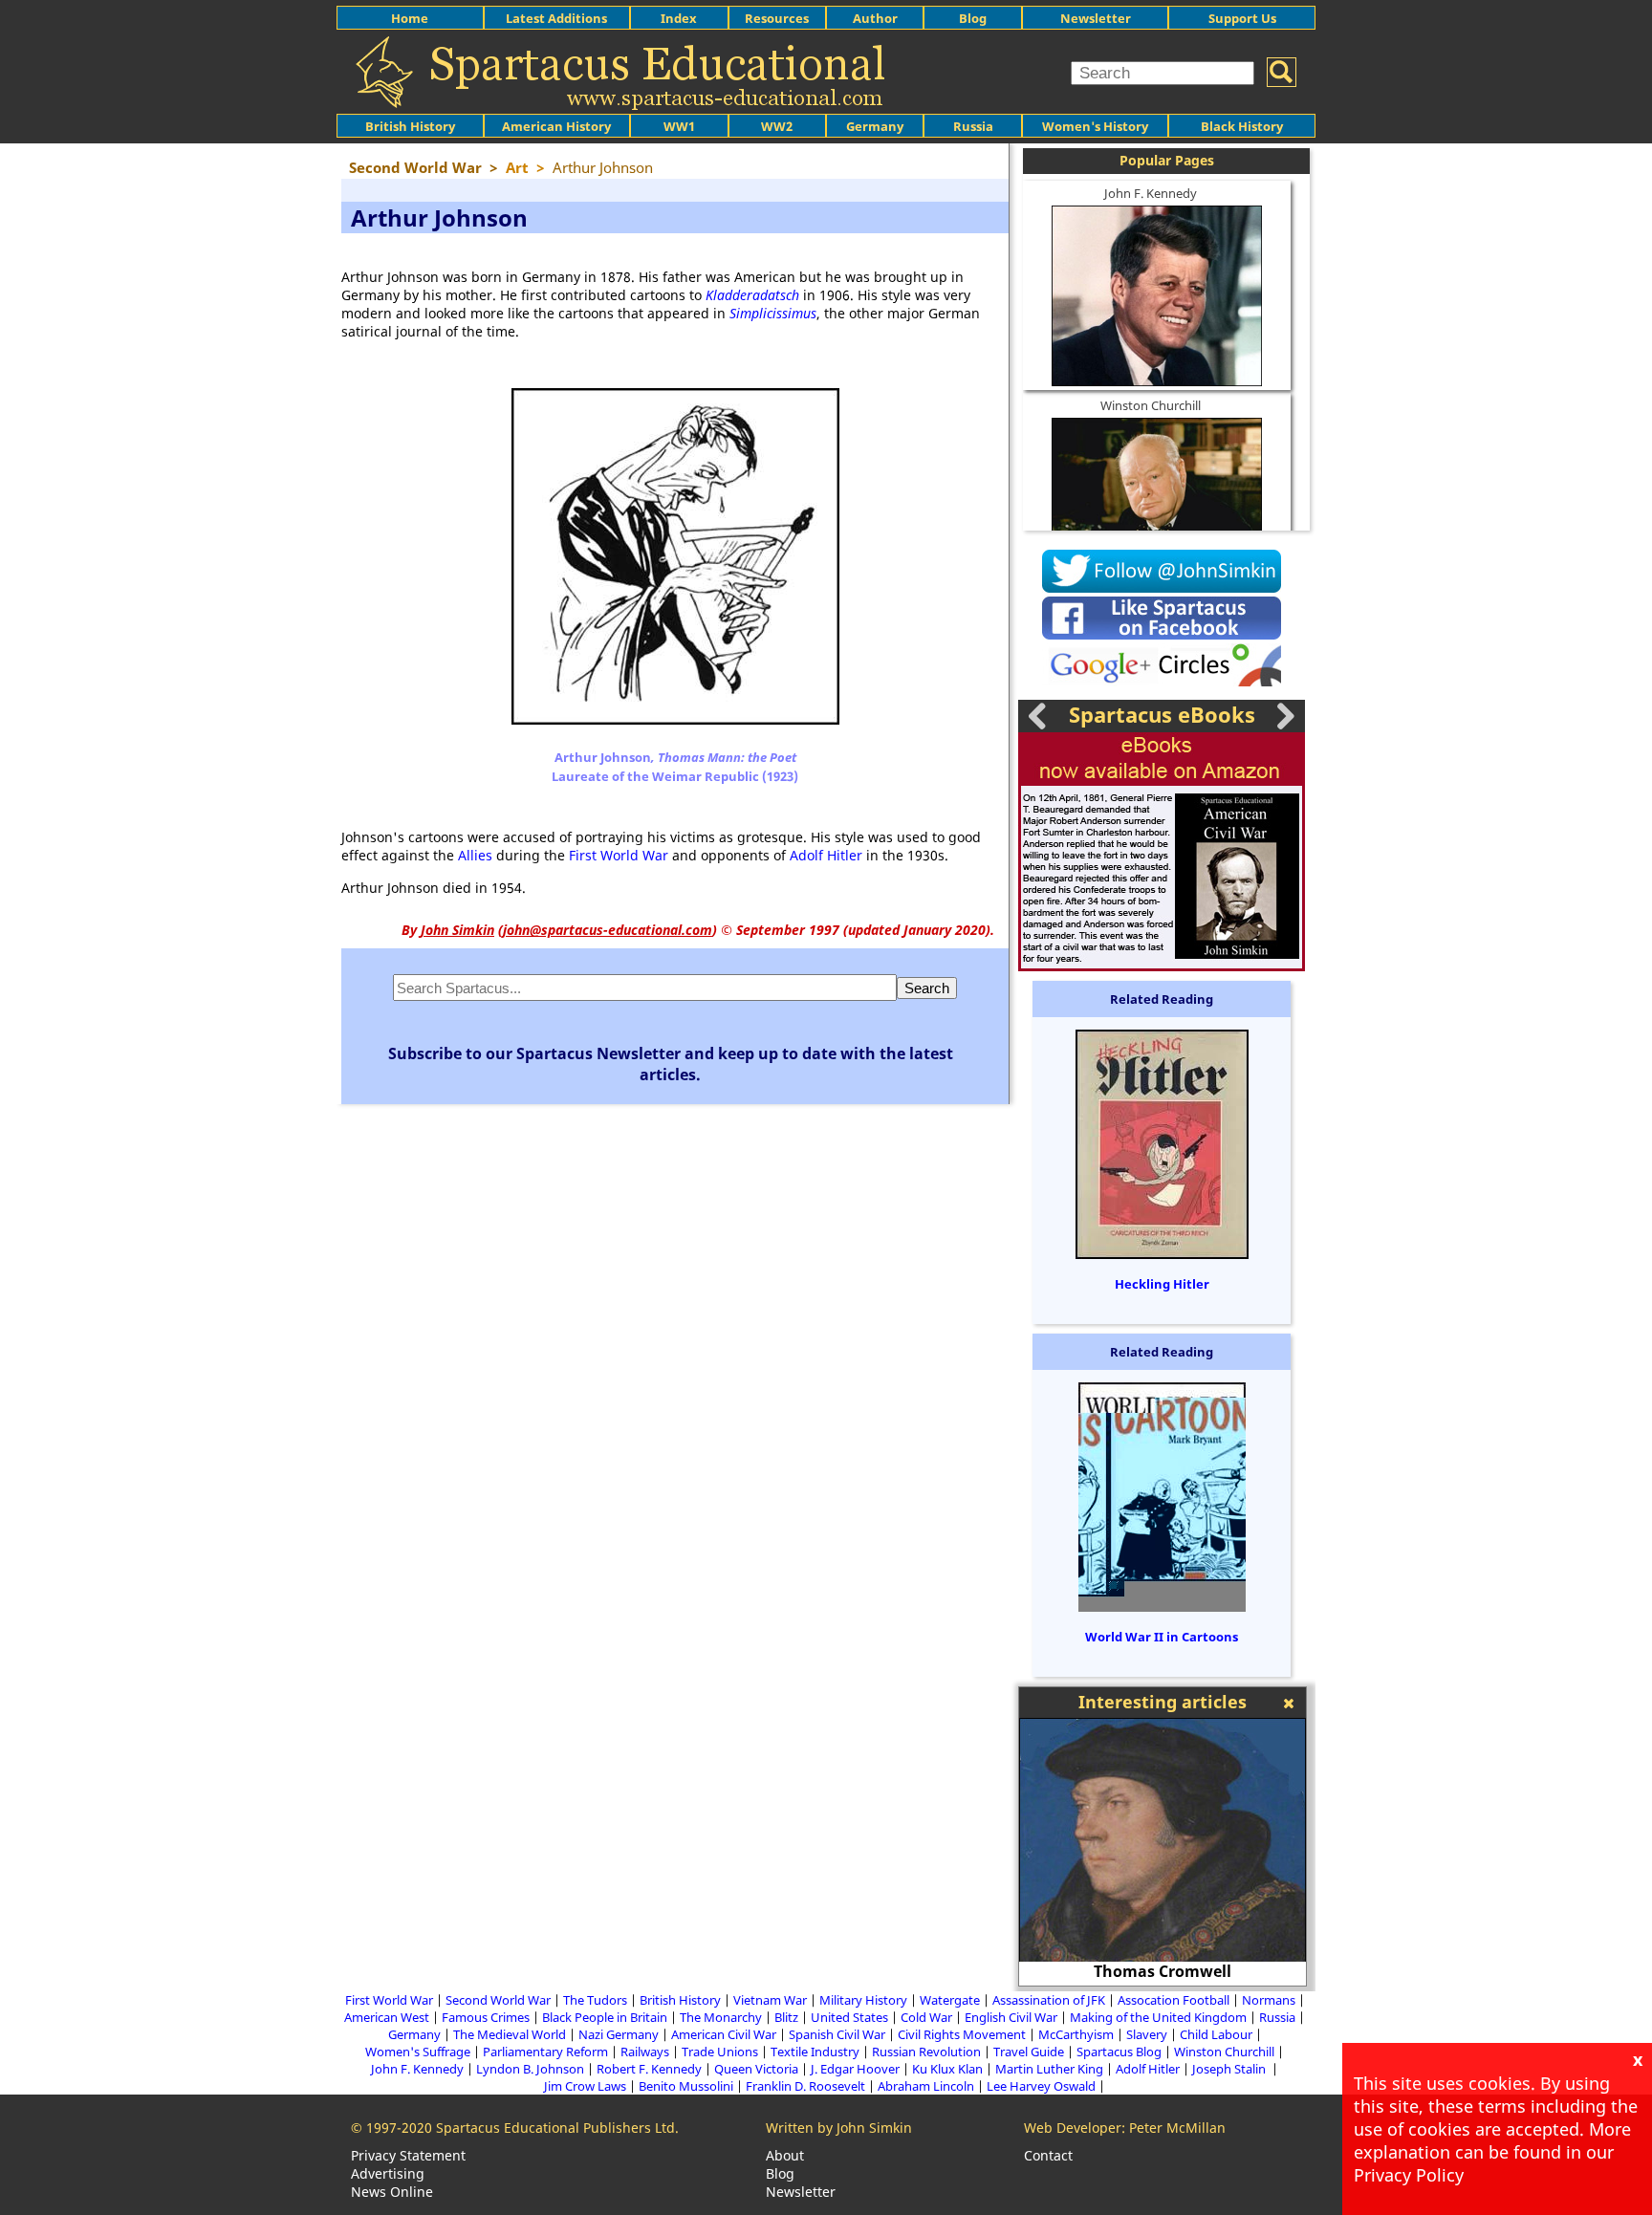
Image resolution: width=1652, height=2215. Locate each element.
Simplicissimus (773, 313)
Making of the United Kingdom (1158, 2017)
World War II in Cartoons (1162, 1637)
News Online (392, 2192)
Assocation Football (1174, 2000)
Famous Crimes (486, 2017)
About (785, 2155)
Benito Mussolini (686, 2086)
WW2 (777, 126)
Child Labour (1216, 2034)
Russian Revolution (926, 2052)
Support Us (1242, 18)
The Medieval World (510, 2034)
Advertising (388, 2173)
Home (410, 18)
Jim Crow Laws (585, 2086)
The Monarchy (721, 2017)
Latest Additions (556, 18)
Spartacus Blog (1119, 2052)
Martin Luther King (1049, 2069)
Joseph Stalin (1230, 2069)
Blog (973, 18)
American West (387, 2017)
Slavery (1147, 2034)
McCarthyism (1076, 2034)
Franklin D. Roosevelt (805, 2086)
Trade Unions (720, 2052)
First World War (619, 855)
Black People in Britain (605, 2017)
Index (679, 18)
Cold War (926, 2017)
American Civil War (724, 2034)
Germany (875, 126)
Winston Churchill (1151, 405)
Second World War (498, 2000)
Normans (1269, 2000)
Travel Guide (1029, 2052)
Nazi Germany (619, 2034)
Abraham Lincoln (926, 2086)
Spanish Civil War (837, 2034)
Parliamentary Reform (545, 2052)
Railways (645, 2052)
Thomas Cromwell (1163, 1971)
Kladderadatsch (752, 295)
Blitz (786, 2017)
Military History (863, 2000)
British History (680, 2000)
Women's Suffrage (418, 2052)
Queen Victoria (756, 2069)
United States (849, 2017)
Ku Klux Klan (947, 2069)
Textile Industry (815, 2052)
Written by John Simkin (839, 2128)
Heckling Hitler (1162, 1284)
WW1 (679, 126)
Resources (777, 18)
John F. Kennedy (1151, 193)
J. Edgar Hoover (855, 2069)
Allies (475, 855)
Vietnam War (770, 2000)
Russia (973, 126)
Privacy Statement (408, 2155)
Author (875, 18)
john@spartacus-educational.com (608, 930)
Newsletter (1096, 18)
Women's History (1095, 126)
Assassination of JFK (1049, 2000)
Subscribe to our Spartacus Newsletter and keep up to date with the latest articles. (671, 1064)
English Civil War (1011, 2017)
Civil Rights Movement (962, 2034)
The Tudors (595, 2000)
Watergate (950, 2000)
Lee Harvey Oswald (1041, 2086)
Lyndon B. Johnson (530, 2069)
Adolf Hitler (826, 855)
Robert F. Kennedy (649, 2069)
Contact (1048, 2155)
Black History (1242, 126)
